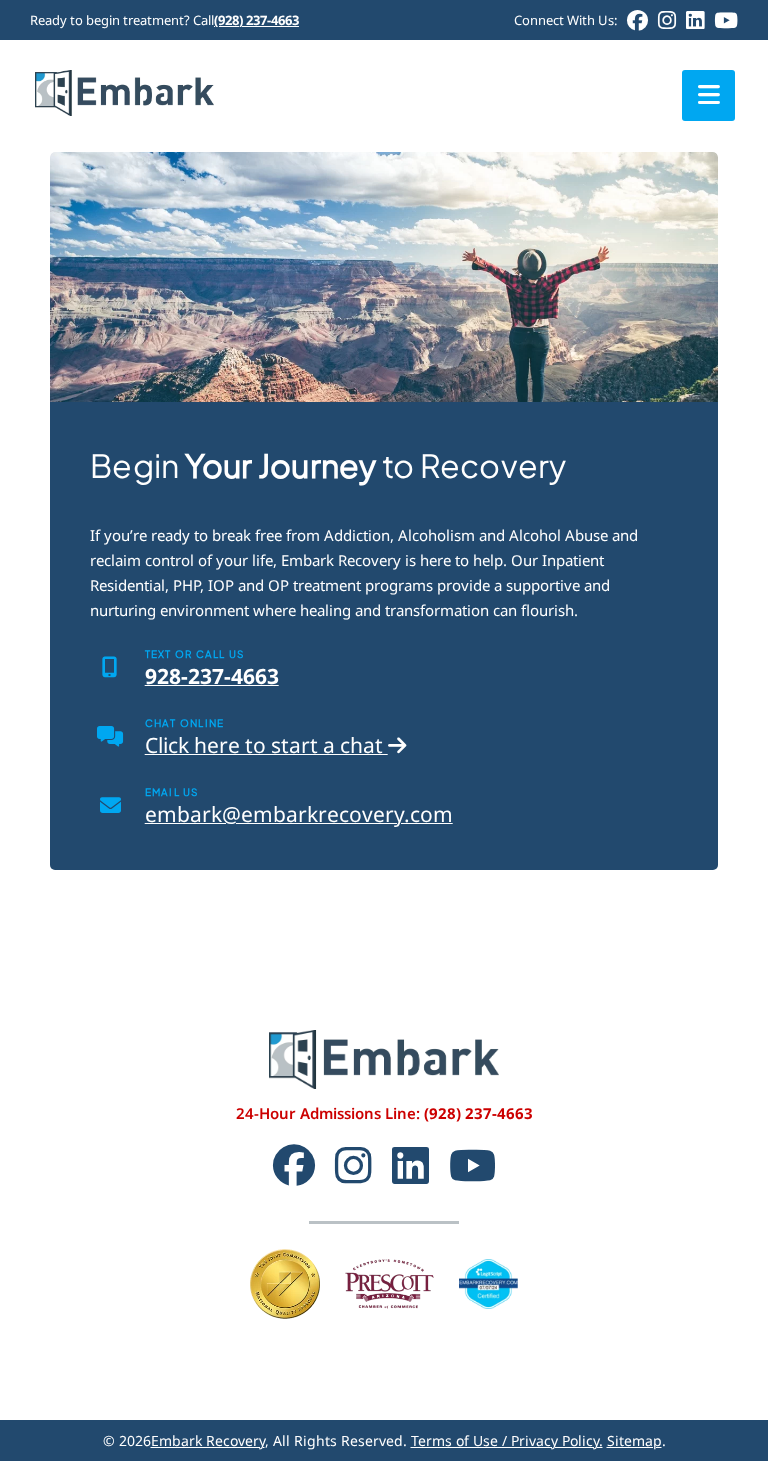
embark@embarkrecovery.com (299, 814)
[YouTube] (726, 20)
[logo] (124, 77)
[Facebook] (637, 20)
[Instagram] (667, 20)
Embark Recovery (208, 1440)
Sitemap (634, 1440)
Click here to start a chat (266, 745)
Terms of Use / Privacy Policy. (507, 1440)
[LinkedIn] (695, 20)
